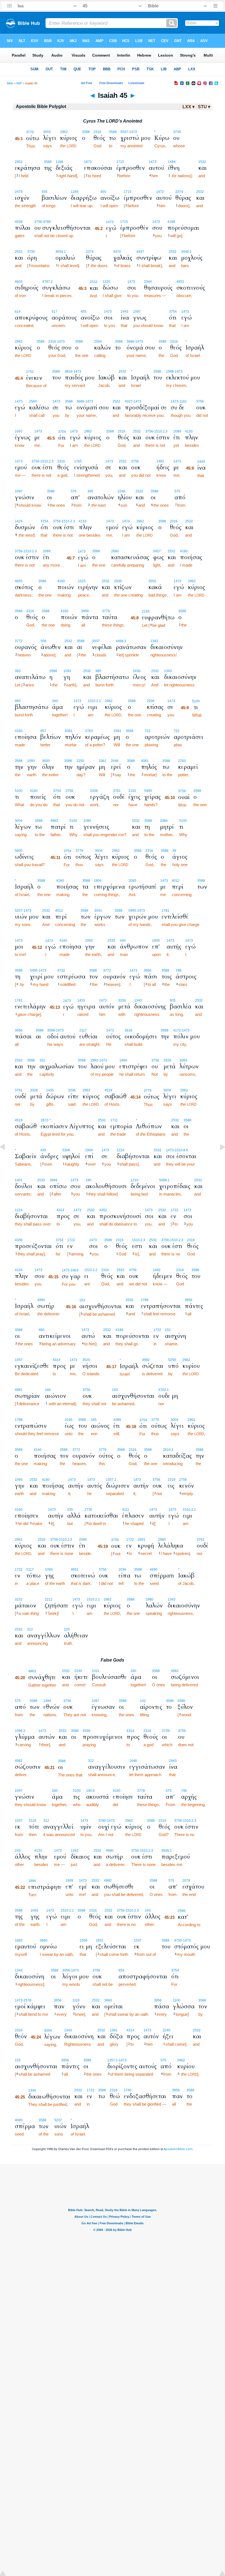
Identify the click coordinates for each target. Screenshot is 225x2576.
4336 (19, 1240)
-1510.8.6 (181, 1150)
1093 (67, 671)
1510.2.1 (94, 701)
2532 (202, 162)
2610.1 (168, 1450)
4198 (171, 222)
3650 (46, 761)
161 (42, 1060)
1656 (137, 671)
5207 (19, 911)
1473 (153, 162)
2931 (142, 1540)
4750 (178, 1940)
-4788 (46, 222)
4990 (41, 1300)
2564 (98, 342)
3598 (51, 1030)
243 (18, 1851)
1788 (145, 1300)
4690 (154, 1570)
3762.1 (164, 1390)
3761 (117, 791)
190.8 (90, 1791)
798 (178, 970)
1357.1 (111, 1480)
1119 (76, 2000)
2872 (44, 1120)
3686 (130, 342)
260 (55, 701)
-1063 (74, 1270)
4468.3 (121, 641)
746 (184, 1791)
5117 (30, 1570)
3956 (85, 611)
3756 (38, 222)
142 (143, 1701)
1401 (19, 1180)
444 (123, 941)
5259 (172, 1360)
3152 (19, 1599)
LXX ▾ (189, 107)
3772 (19, 641)
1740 (128, 2090)
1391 (114, 2030)
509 (43, 641)
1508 (83, 1940)
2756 (183, 1480)
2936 (118, 581)
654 (121, 1970)
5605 (19, 851)
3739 (177, 132)
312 (30, 1629)
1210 (134, 1180)
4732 (61, 970)
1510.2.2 (91, 1270)
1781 (165, 911)
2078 (186, 1881)
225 (67, 1629)
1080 (87, 821)
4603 (19, 282)
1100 (177, 2000)
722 (147, 731)
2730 (88, 1510)
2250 (80, 761)
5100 (196, 701)
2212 (49, 1599)
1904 (98, 881)
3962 (54, 821)
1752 (30, 372)
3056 (66, 1970)
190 (88, 1180)
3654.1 (61, 252)
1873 (88, 162)
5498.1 (164, 1180)
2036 (72, 1090)
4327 (129, 401)
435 (43, 1150)
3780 (102, 1821)
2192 (132, 791)
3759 (182, 791)
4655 (19, 581)
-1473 (133, 132)
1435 (50, 1090)
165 (94, 1420)
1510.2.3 (139, 1240)
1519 (171, 1480)
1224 (120, 1150)
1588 (170, 371)
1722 (175, 1210)
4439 (19, 222)
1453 (81, 1000)
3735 (31, 252)
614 (18, 312)
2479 (19, 192)
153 (82, 1300)
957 (43, 731)
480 (42, 1330)
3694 (54, 1180)
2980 (162, 1540)
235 (70, 1510)
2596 (182, 1911)
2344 (148, 282)
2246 (122, 491)
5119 (33, 1821)
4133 (189, 431)
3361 (117, 731)
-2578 (27, 2000)
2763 (89, 731)
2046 (115, 761)
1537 (19, 1821)
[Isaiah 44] (7, 1159)
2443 (125, 312)
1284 (75, 192)
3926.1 (167, 1851)
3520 (86, 1360)
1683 (19, 1940)
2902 (19, 162)
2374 (179, 192)
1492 (160, 461)
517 (54, 312)
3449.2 (186, 252)
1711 (114, 1120)
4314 (60, 1210)
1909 (156, 941)
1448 (133, 1761)
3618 (128, 1030)
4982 (146, 1360)
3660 (44, 1940)
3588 (86, 132)
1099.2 (20, 1731)
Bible (10, 83)
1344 (32, 2090)
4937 (140, 252)
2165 (146, 611)
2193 (69, 1420)
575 (74, 491)
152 (168, 1330)
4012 (176, 881)
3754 (173, 312)
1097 (137, 312)
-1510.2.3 (160, 431)
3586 (181, 1701)
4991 (19, 1390)
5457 (157, 551)
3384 (164, 821)
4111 (126, 1510)
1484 (172, 162)
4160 (184, 551)
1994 (123, 1060)
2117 (83, 1030)
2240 (78, 1671)
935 (45, 192)
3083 (183, 1060)
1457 (19, 1360)
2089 (177, 431)
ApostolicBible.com (178, 2149)
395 (90, 491)
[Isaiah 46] (218, 1159)
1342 (75, 1851)
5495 (148, 791)
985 (98, 671)
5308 (66, 1150)
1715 (120, 162)
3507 (96, 641)
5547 (124, 132)
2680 (115, 551)
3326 (122, 1000)
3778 (106, 611)
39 (174, 851)
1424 (19, 521)
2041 (98, 911)
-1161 (183, 401)
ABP (19, 83)
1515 (82, 581)
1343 (154, 641)
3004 (47, 132)
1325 (106, 282)
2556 (152, 581)
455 (103, 192)
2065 (133, 881)
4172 (177, 1030)
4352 (103, 1210)
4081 (69, 731)
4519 (108, 1090)
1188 (59, 162)
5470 (117, 252)
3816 (69, 371)
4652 (180, 282)
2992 (94, 1060)
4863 (32, 1671)
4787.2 (47, 282)
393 (18, 671)
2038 (94, 791)
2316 (97, 132)
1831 (100, 1940)
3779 (30, 132)
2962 (64, 132)
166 (48, 1390)
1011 (96, 1671)
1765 (78, 461)
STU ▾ (204, 107)
